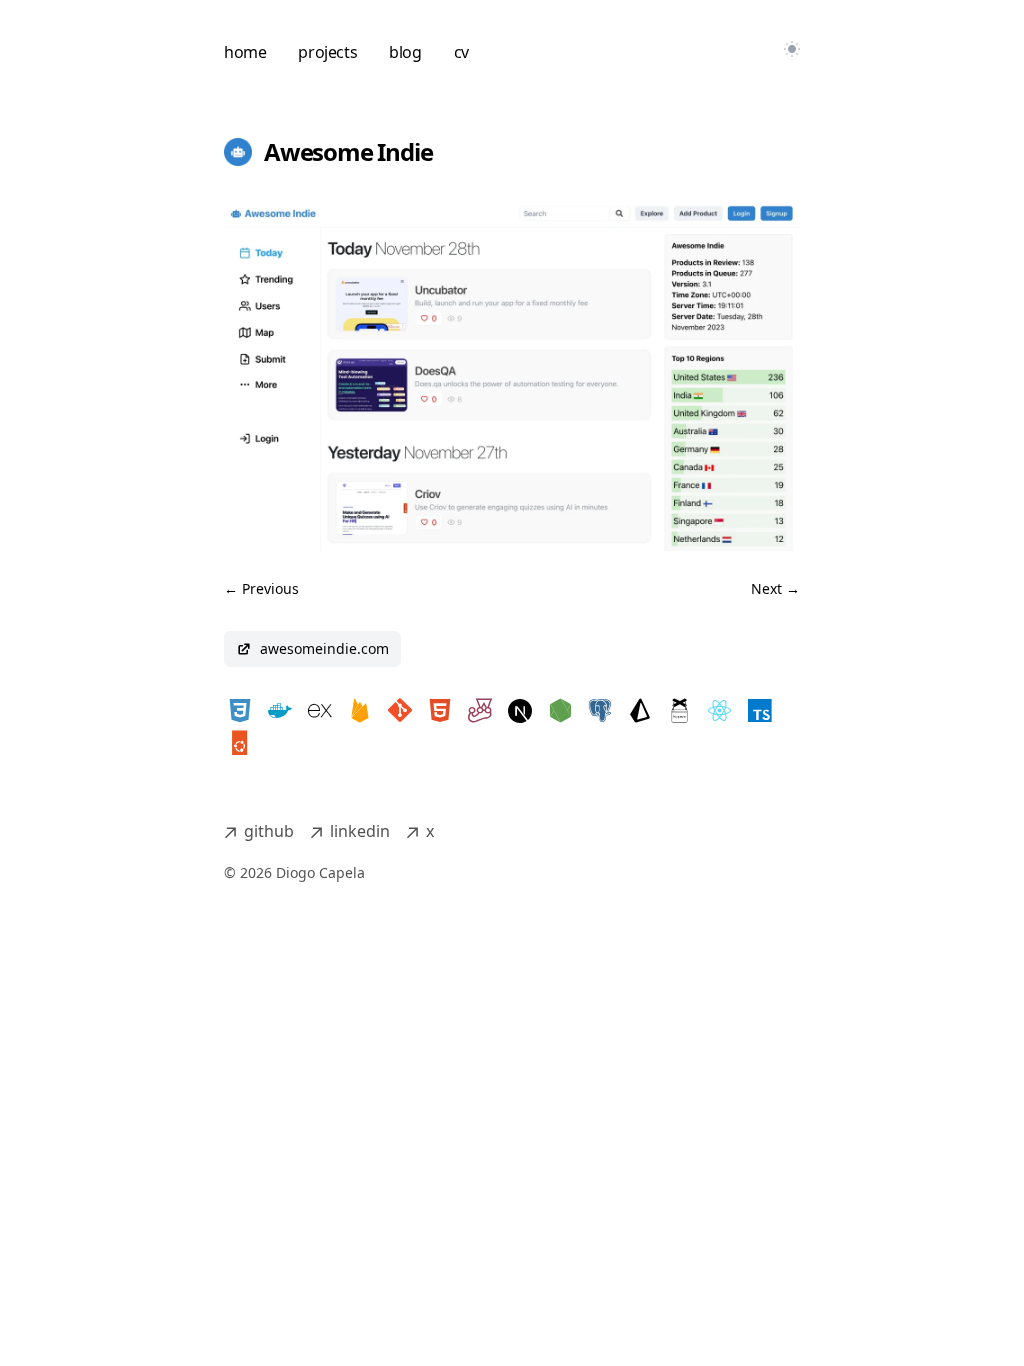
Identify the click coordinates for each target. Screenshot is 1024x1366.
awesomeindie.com (324, 648)
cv (461, 52)
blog (405, 52)
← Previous (261, 588)
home (245, 52)
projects (327, 52)
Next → (775, 588)
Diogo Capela (320, 872)
